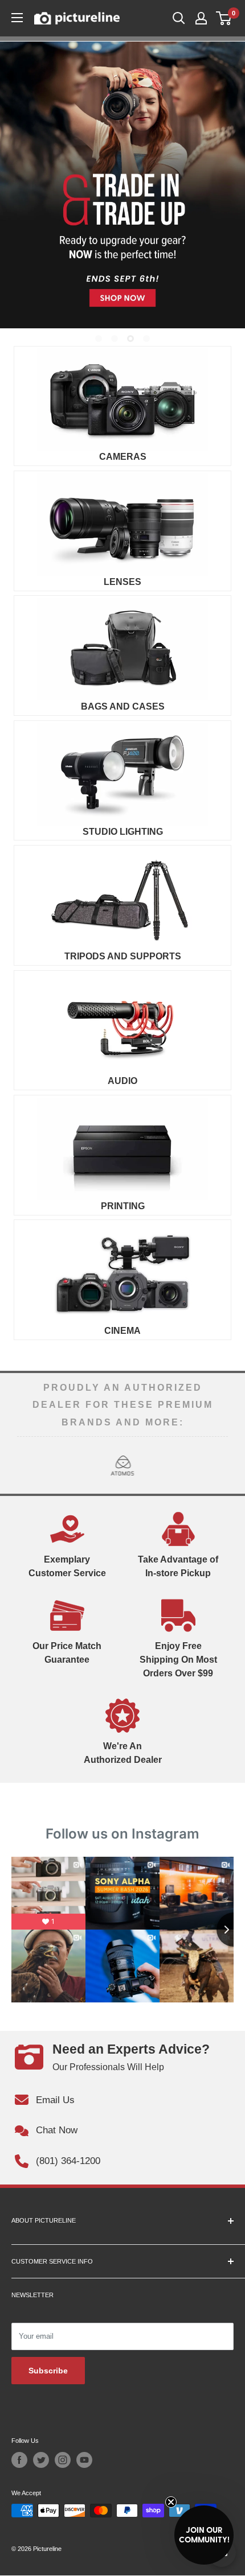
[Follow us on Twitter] (41, 2460)
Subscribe (48, 2371)
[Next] (219, 1465)
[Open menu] (17, 18)
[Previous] (26, 1465)
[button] (204, 2535)
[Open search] (179, 18)
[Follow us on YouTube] (84, 2460)
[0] (224, 18)
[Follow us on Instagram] (63, 2460)
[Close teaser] (171, 2502)
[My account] (201, 18)
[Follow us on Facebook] (19, 2460)
